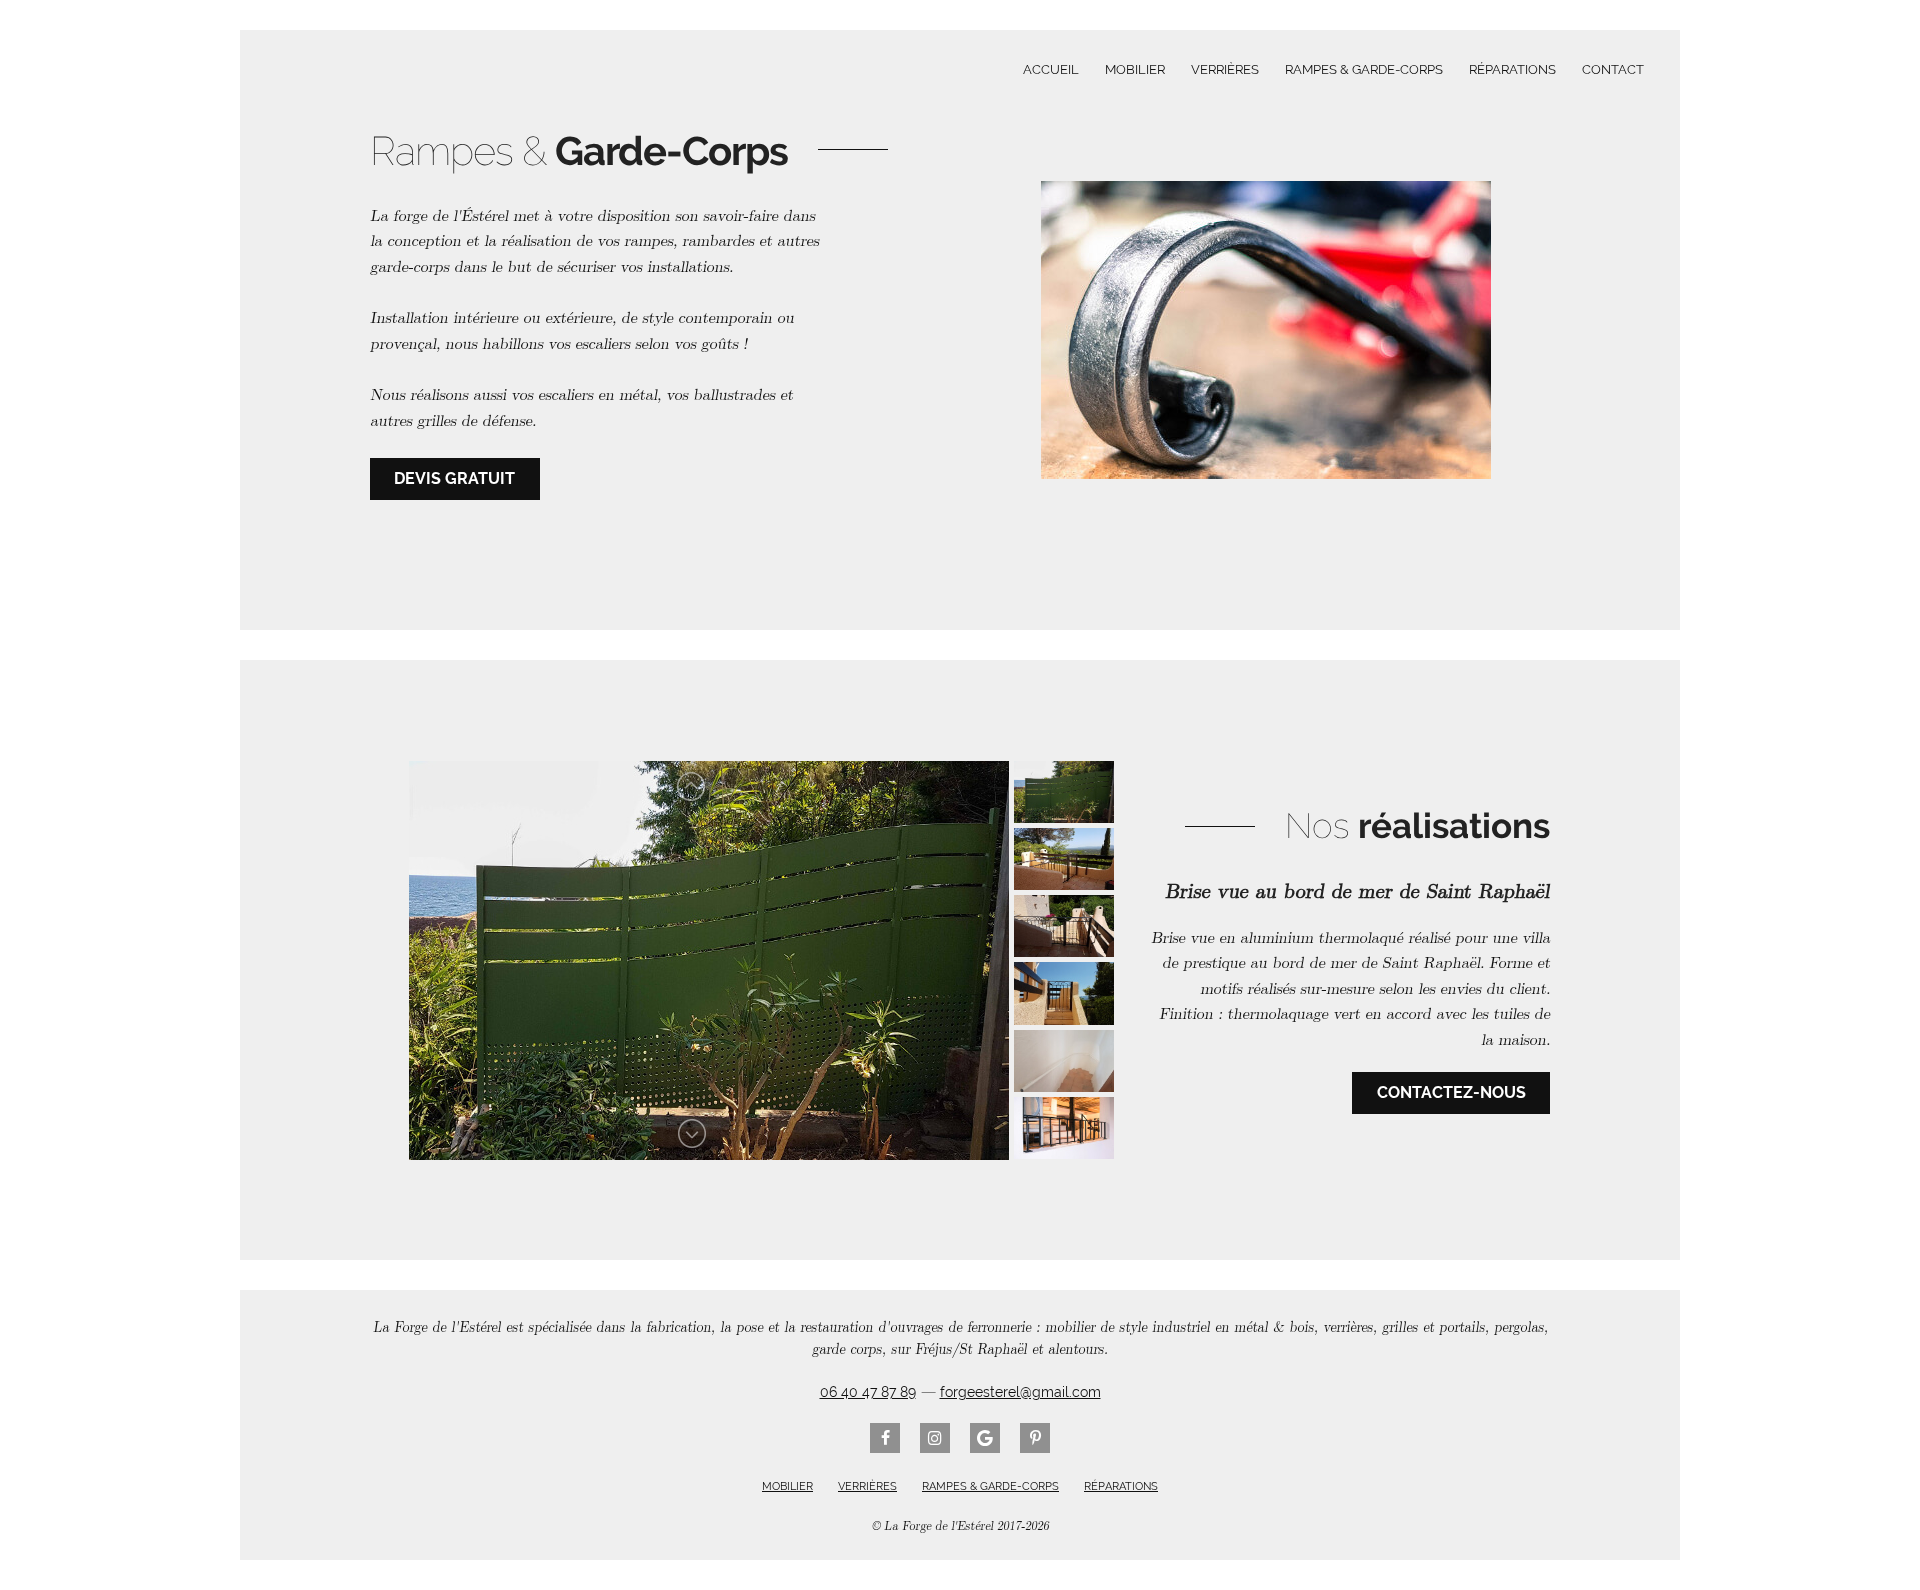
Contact (1613, 69)
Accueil (1051, 69)
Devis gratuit (454, 478)
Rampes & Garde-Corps (1364, 69)
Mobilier (1135, 69)
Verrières (1225, 69)
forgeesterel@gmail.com (1020, 1392)
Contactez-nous (1451, 1092)
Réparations (1512, 69)
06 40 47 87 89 (868, 1392)
